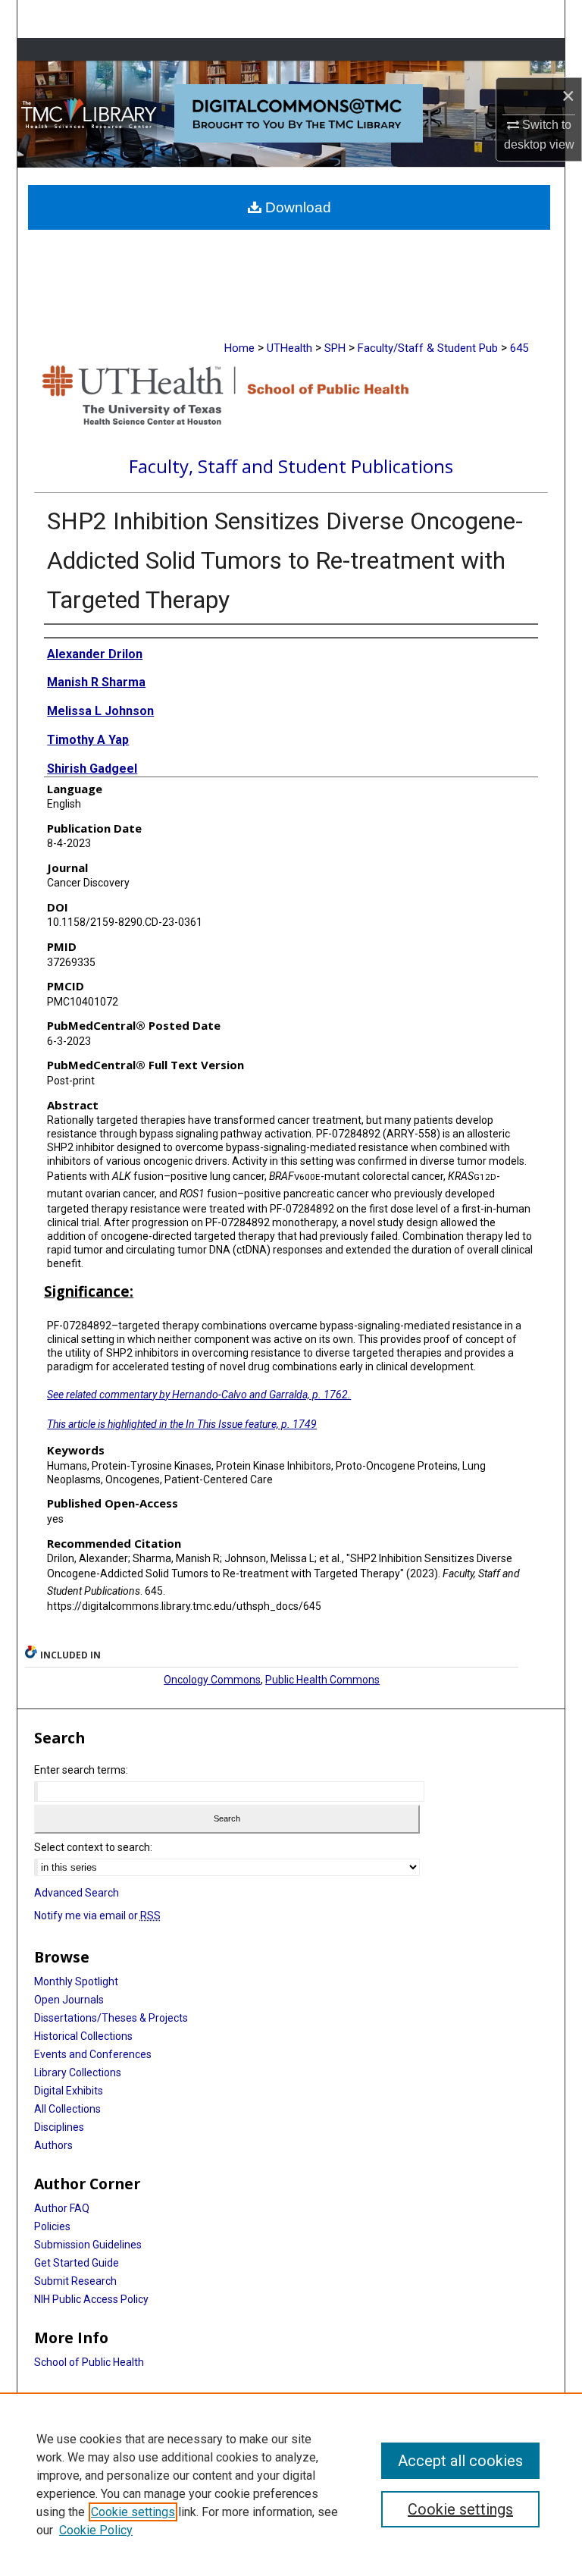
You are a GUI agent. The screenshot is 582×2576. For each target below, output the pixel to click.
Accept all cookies (460, 2461)
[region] (291, 2484)
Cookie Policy (96, 2530)
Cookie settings (133, 2512)
